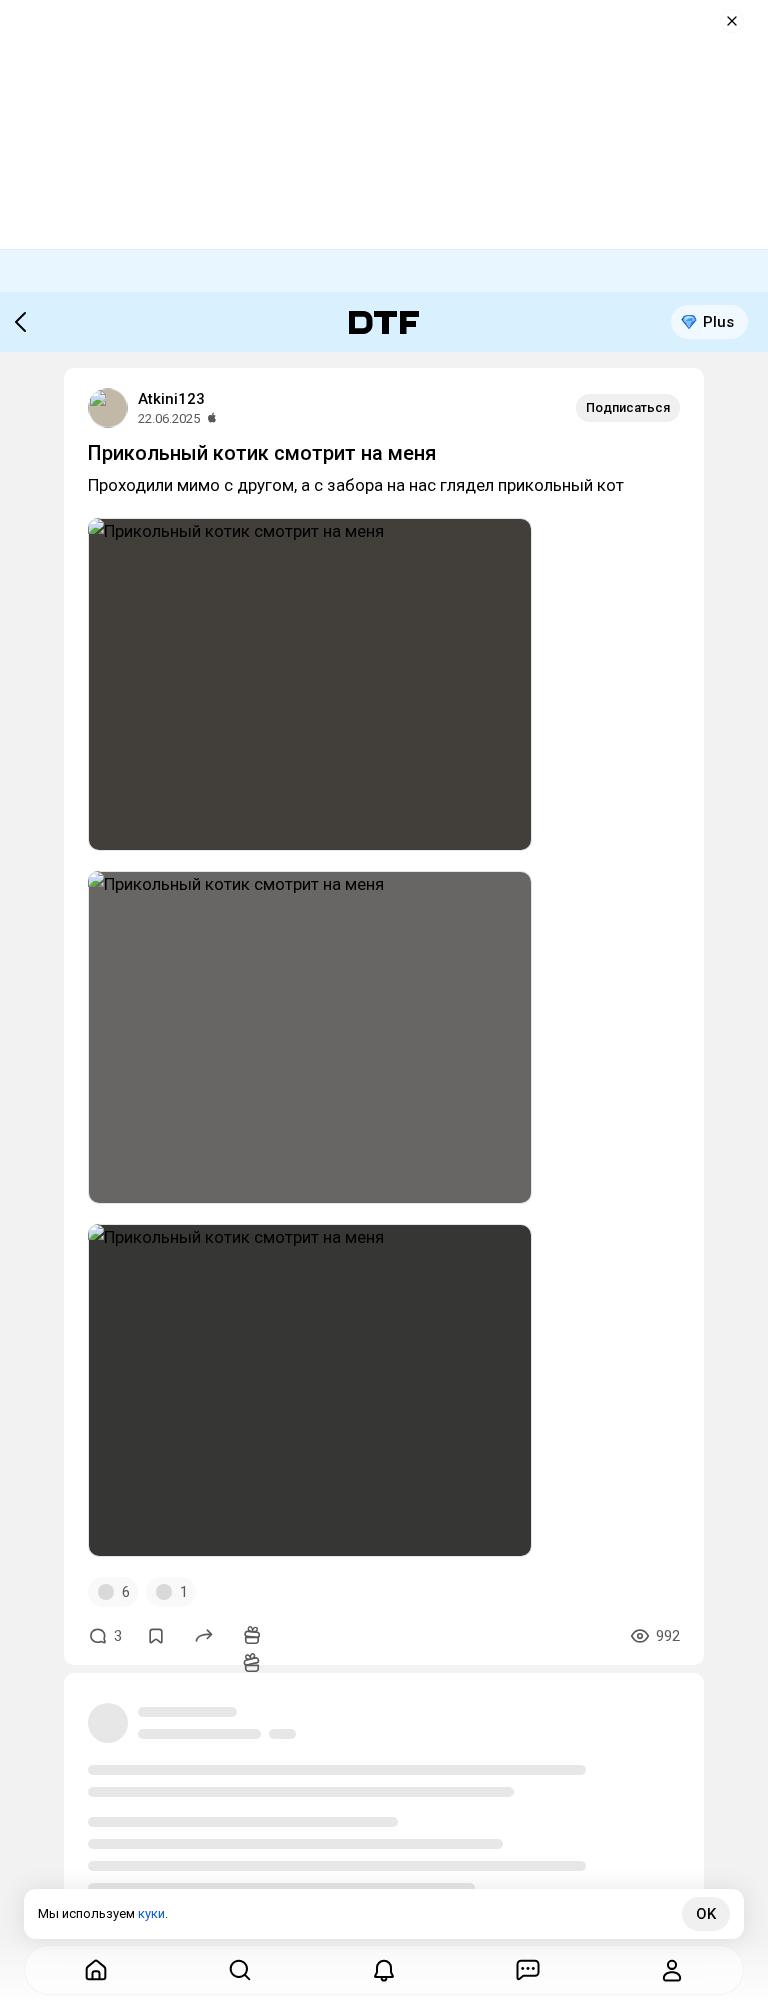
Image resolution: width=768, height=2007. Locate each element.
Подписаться (628, 407)
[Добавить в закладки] (156, 1636)
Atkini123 (171, 399)
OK (706, 1914)
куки (151, 1913)
